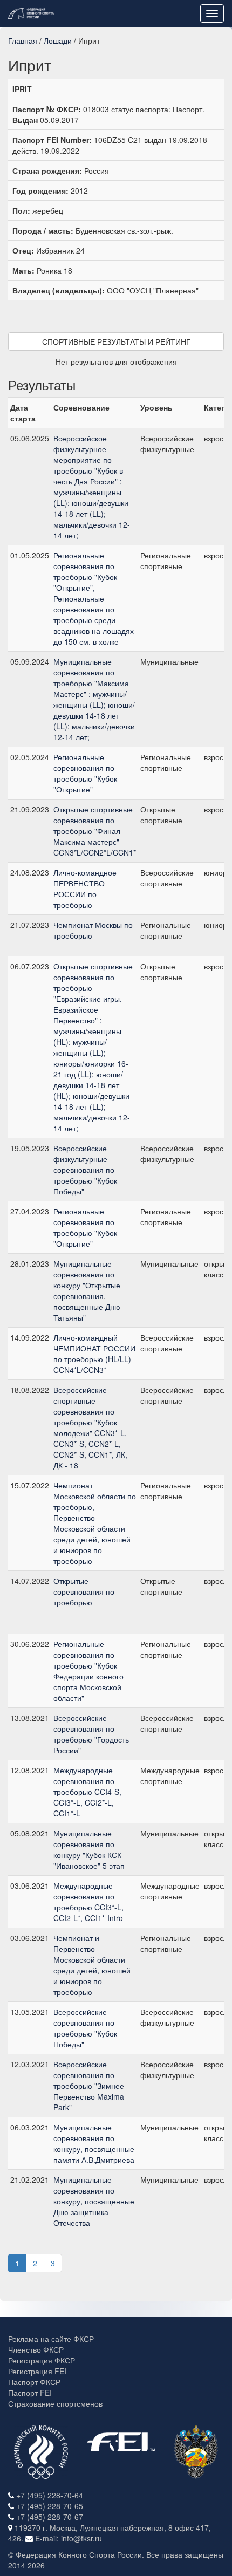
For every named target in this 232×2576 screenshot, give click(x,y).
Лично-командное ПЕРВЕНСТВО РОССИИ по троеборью (85, 889)
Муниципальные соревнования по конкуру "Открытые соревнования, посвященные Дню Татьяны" (87, 1290)
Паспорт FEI (30, 2393)
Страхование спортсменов (55, 2403)
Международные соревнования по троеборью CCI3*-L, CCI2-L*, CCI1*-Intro (88, 1902)
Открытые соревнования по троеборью (84, 1591)
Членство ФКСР (36, 2349)
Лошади (58, 40)
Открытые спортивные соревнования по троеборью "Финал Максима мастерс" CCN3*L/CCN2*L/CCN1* (95, 831)
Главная (23, 40)
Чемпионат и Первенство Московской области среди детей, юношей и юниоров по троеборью (92, 1965)
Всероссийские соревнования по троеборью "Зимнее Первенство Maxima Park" (89, 2086)
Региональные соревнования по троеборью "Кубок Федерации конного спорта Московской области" (88, 1671)
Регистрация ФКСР (42, 2360)
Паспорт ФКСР (34, 2382)
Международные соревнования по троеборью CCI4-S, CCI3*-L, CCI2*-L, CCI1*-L (87, 1792)
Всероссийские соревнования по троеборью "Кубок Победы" (85, 2028)
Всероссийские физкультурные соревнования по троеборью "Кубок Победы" (85, 1170)
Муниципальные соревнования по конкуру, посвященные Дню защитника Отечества (94, 2201)
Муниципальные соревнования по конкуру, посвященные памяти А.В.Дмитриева (94, 2143)
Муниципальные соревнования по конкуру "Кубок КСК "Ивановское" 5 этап (89, 1849)
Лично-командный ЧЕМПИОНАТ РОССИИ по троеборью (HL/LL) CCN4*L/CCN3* (94, 1354)
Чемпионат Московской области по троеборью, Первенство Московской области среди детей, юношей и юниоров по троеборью (95, 1523)
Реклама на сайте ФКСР (51, 2339)
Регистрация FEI (37, 2371)
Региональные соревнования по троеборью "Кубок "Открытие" (85, 773)
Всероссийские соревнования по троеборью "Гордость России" (91, 1734)
